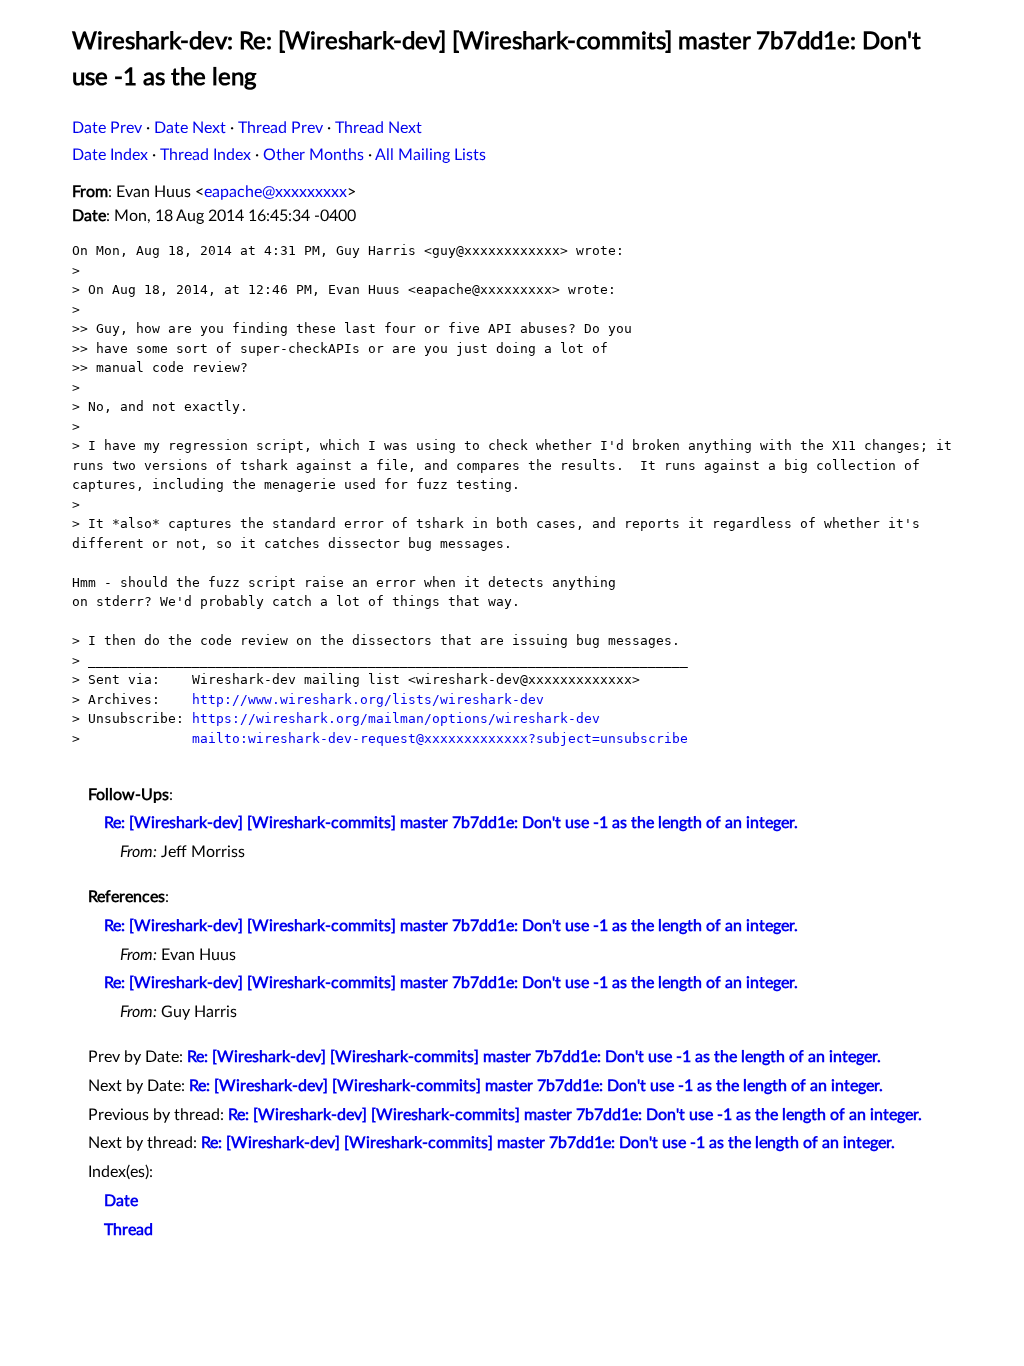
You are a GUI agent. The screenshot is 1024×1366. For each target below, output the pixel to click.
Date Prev (107, 128)
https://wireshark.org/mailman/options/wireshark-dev (396, 718)
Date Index (110, 155)
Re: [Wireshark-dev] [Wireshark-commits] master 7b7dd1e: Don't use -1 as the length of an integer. (451, 823)
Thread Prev (280, 128)
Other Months (313, 155)
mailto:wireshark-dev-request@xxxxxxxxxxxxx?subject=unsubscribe (440, 738)
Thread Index (205, 155)
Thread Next (378, 128)
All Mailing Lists (430, 155)
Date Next (190, 128)
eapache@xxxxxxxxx (275, 192)
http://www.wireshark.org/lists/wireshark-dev (368, 699)
